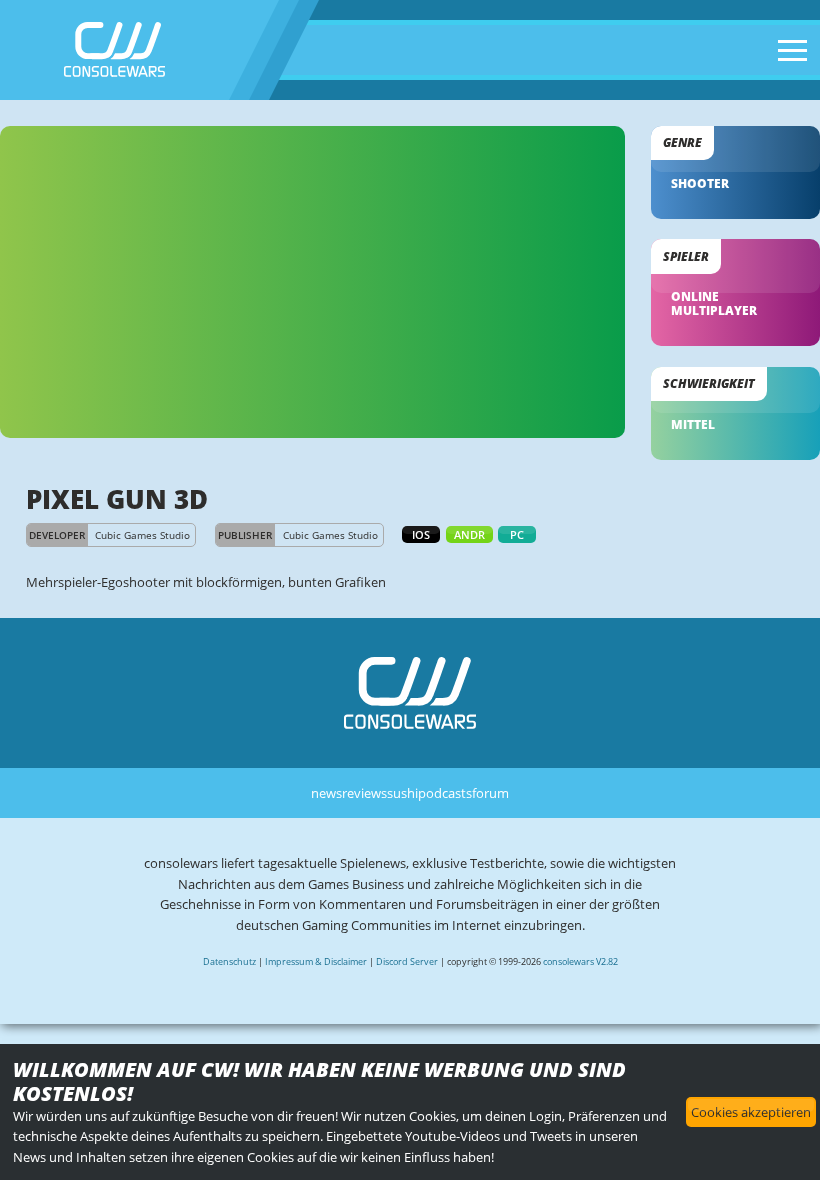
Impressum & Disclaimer (316, 961)
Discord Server (407, 961)
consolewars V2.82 (580, 961)
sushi (402, 793)
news (326, 793)
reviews (364, 793)
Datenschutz (229, 961)
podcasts (445, 793)
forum (490, 793)
